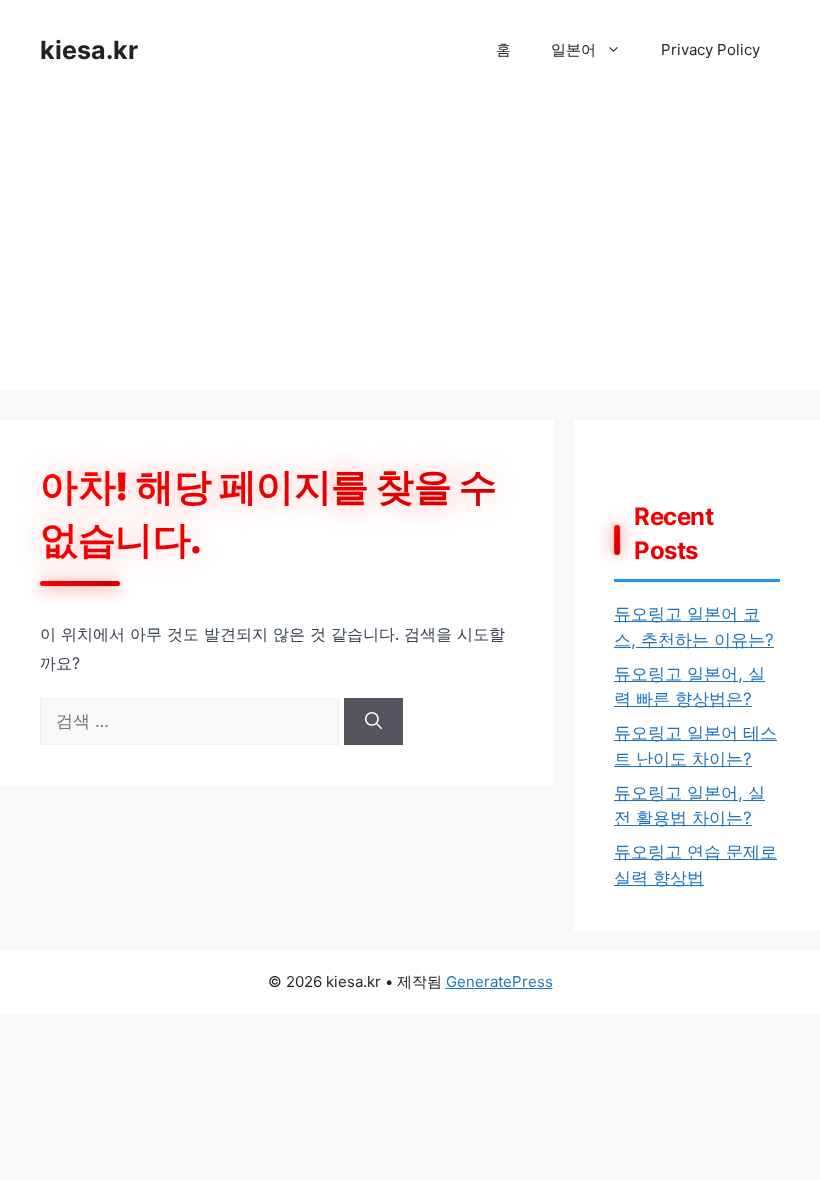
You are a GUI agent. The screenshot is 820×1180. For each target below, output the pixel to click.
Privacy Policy (710, 49)
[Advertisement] (410, 250)
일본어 (573, 49)
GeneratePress (499, 981)
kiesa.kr (89, 50)
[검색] (373, 722)
